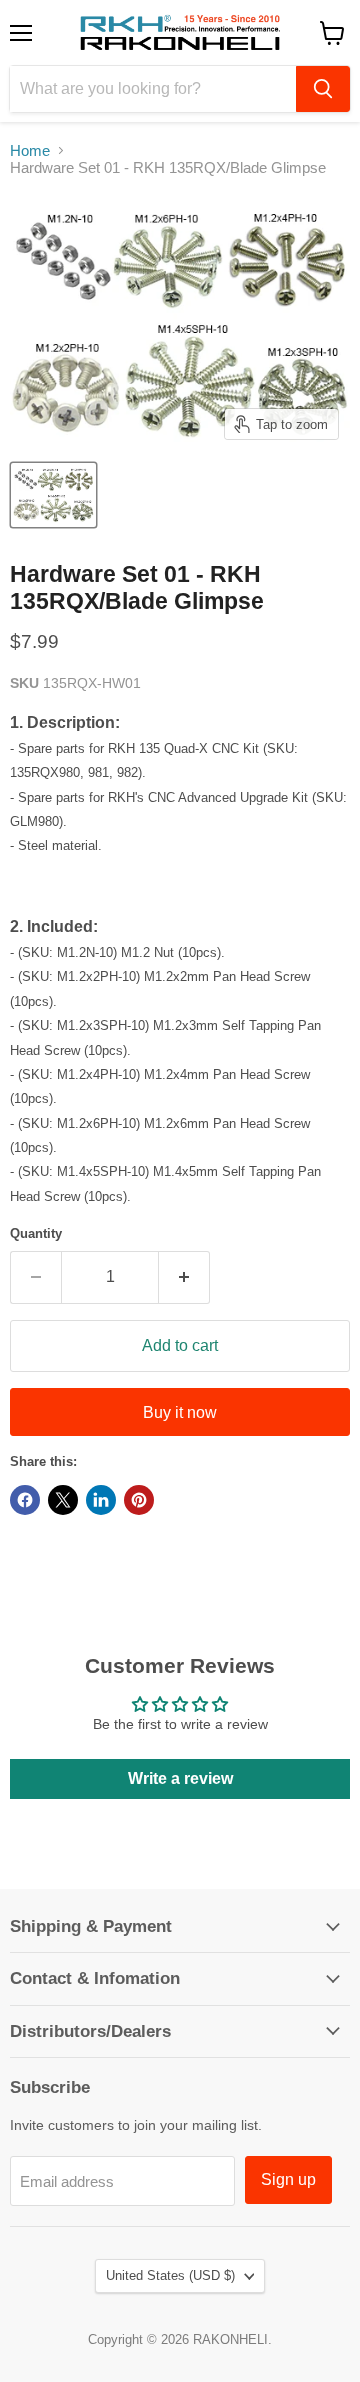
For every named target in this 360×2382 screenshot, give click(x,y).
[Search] (323, 89)
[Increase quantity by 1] (184, 1277)
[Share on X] (63, 1500)
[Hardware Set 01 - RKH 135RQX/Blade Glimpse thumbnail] (53, 495)
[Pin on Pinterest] (139, 1500)
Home (30, 150)
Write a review (180, 1778)
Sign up (288, 2179)
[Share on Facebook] (25, 1500)
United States (170, 2275)
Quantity (36, 1233)
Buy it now (180, 1412)
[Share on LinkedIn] (101, 1500)
